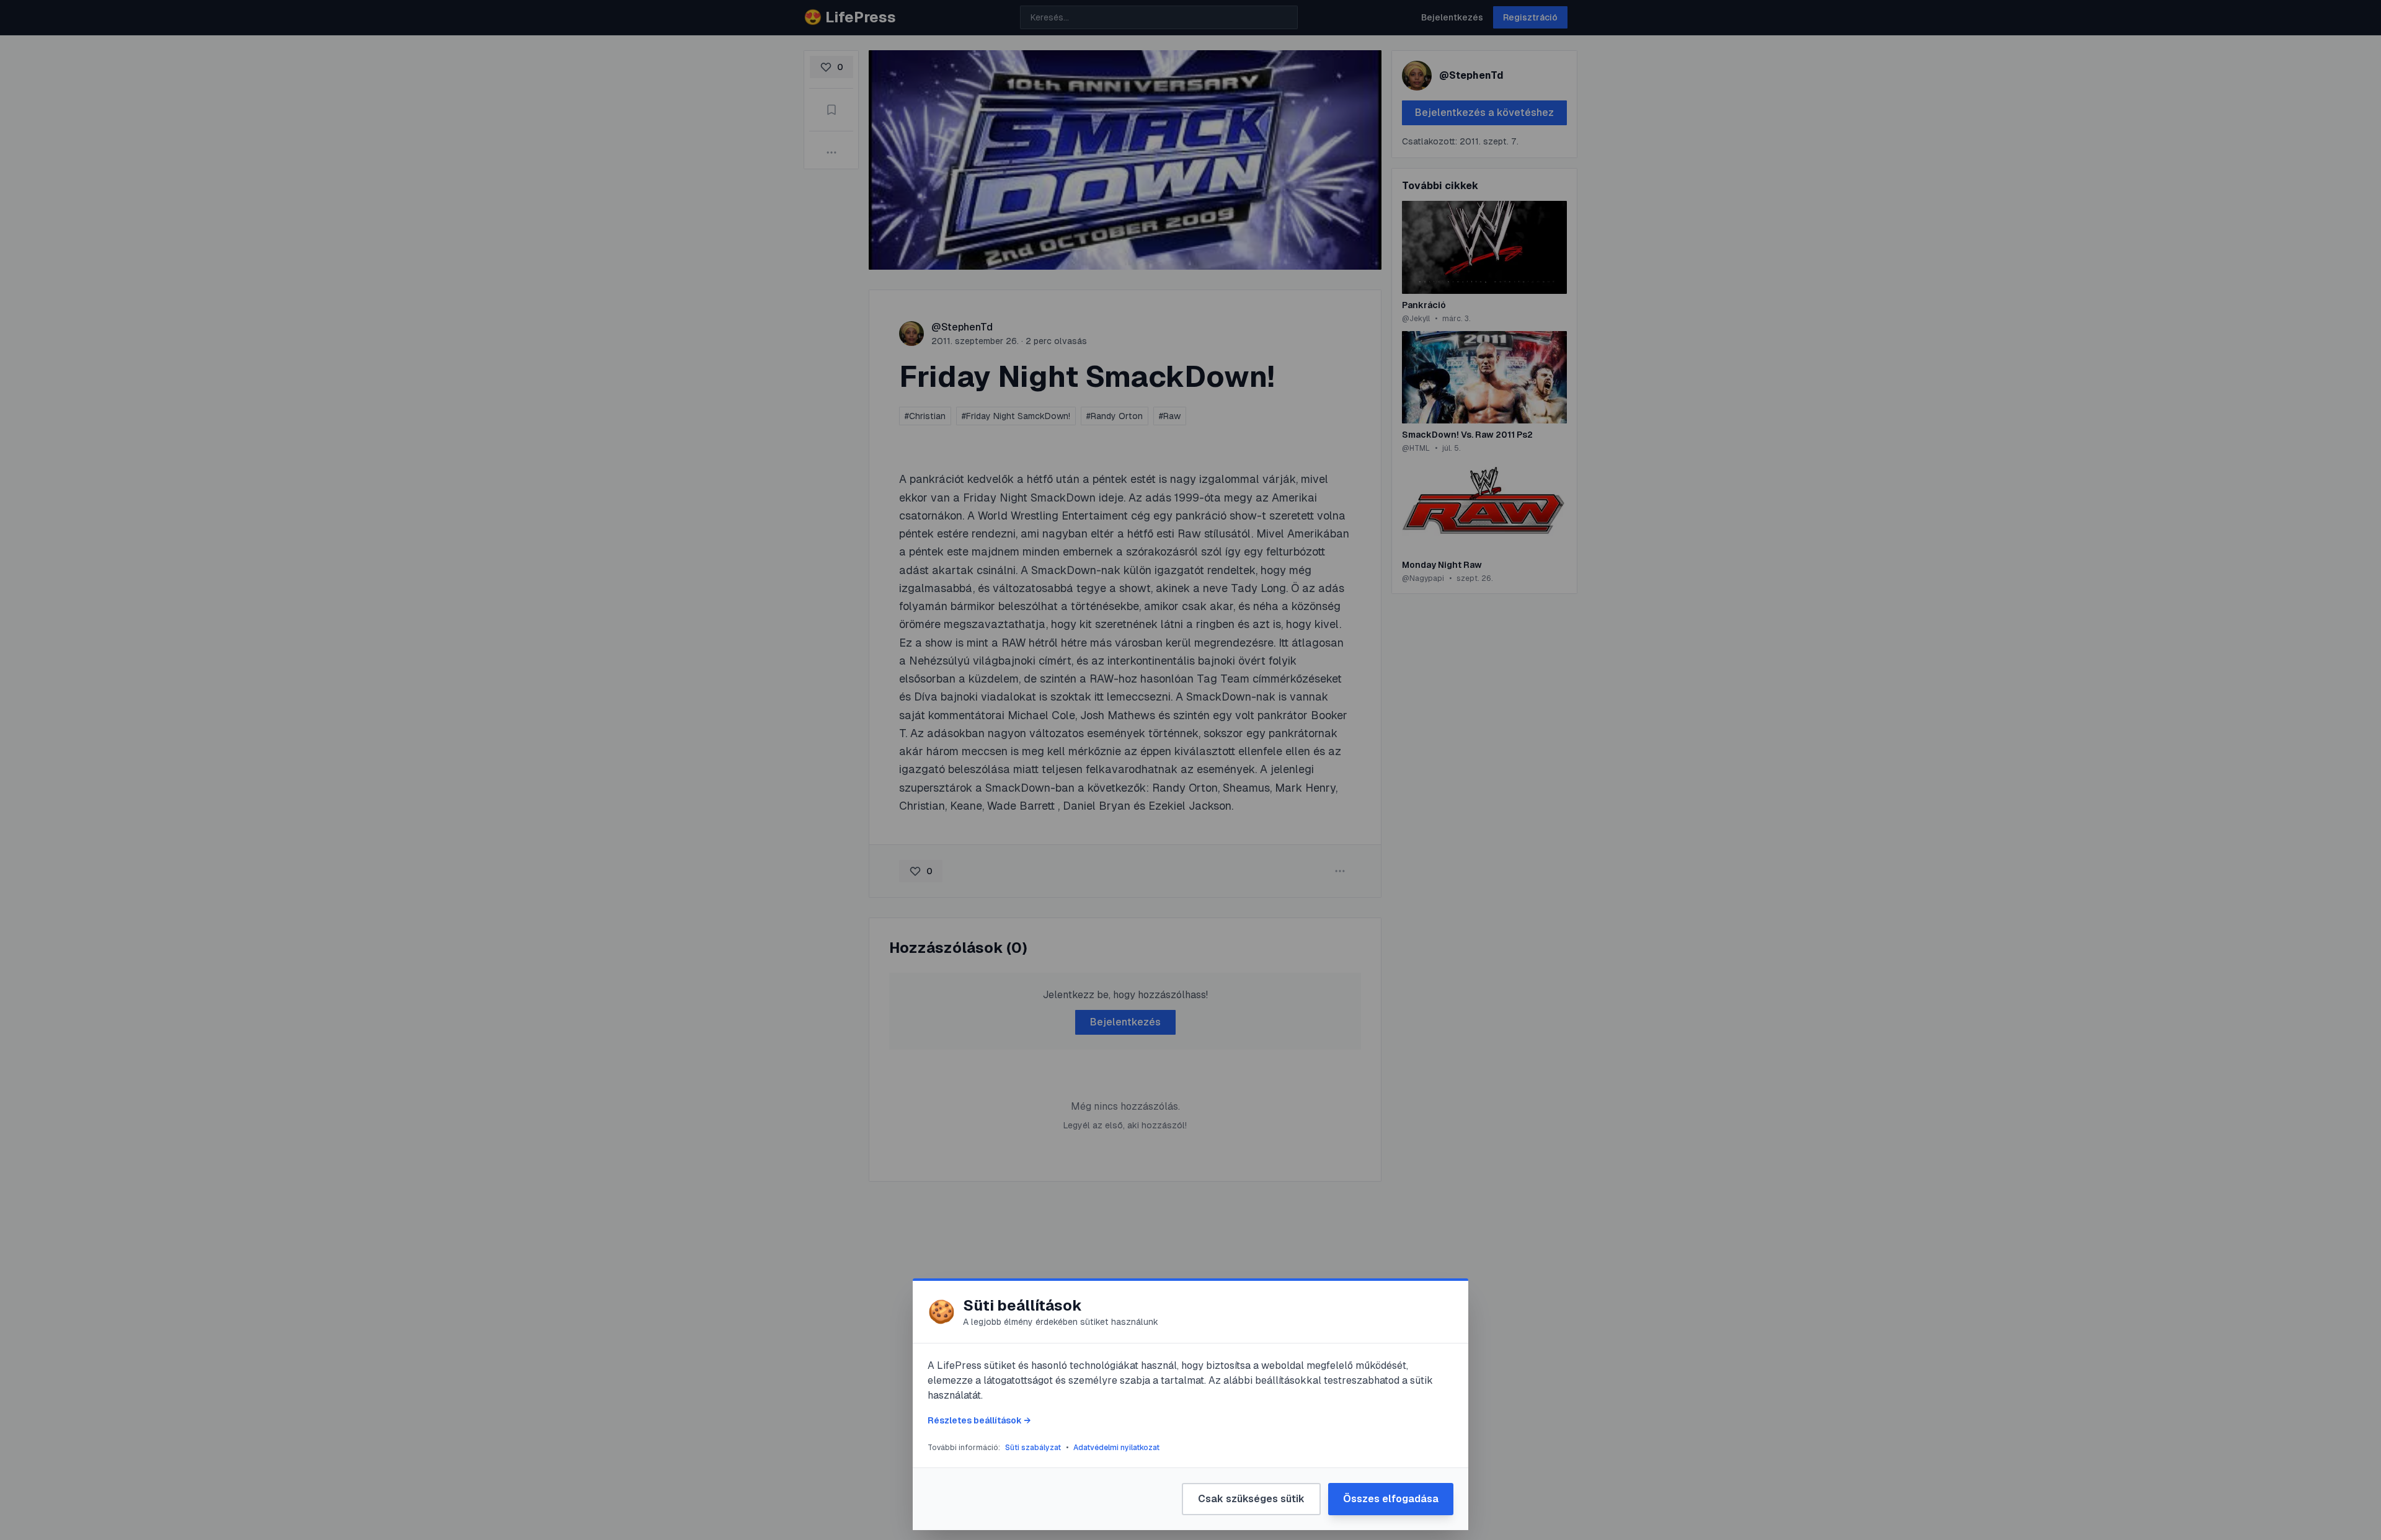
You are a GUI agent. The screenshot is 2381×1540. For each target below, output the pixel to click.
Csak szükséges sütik (1251, 1499)
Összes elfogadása (1391, 1499)
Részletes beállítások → (979, 1420)
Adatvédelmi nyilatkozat (1116, 1448)
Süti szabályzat (1033, 1448)
